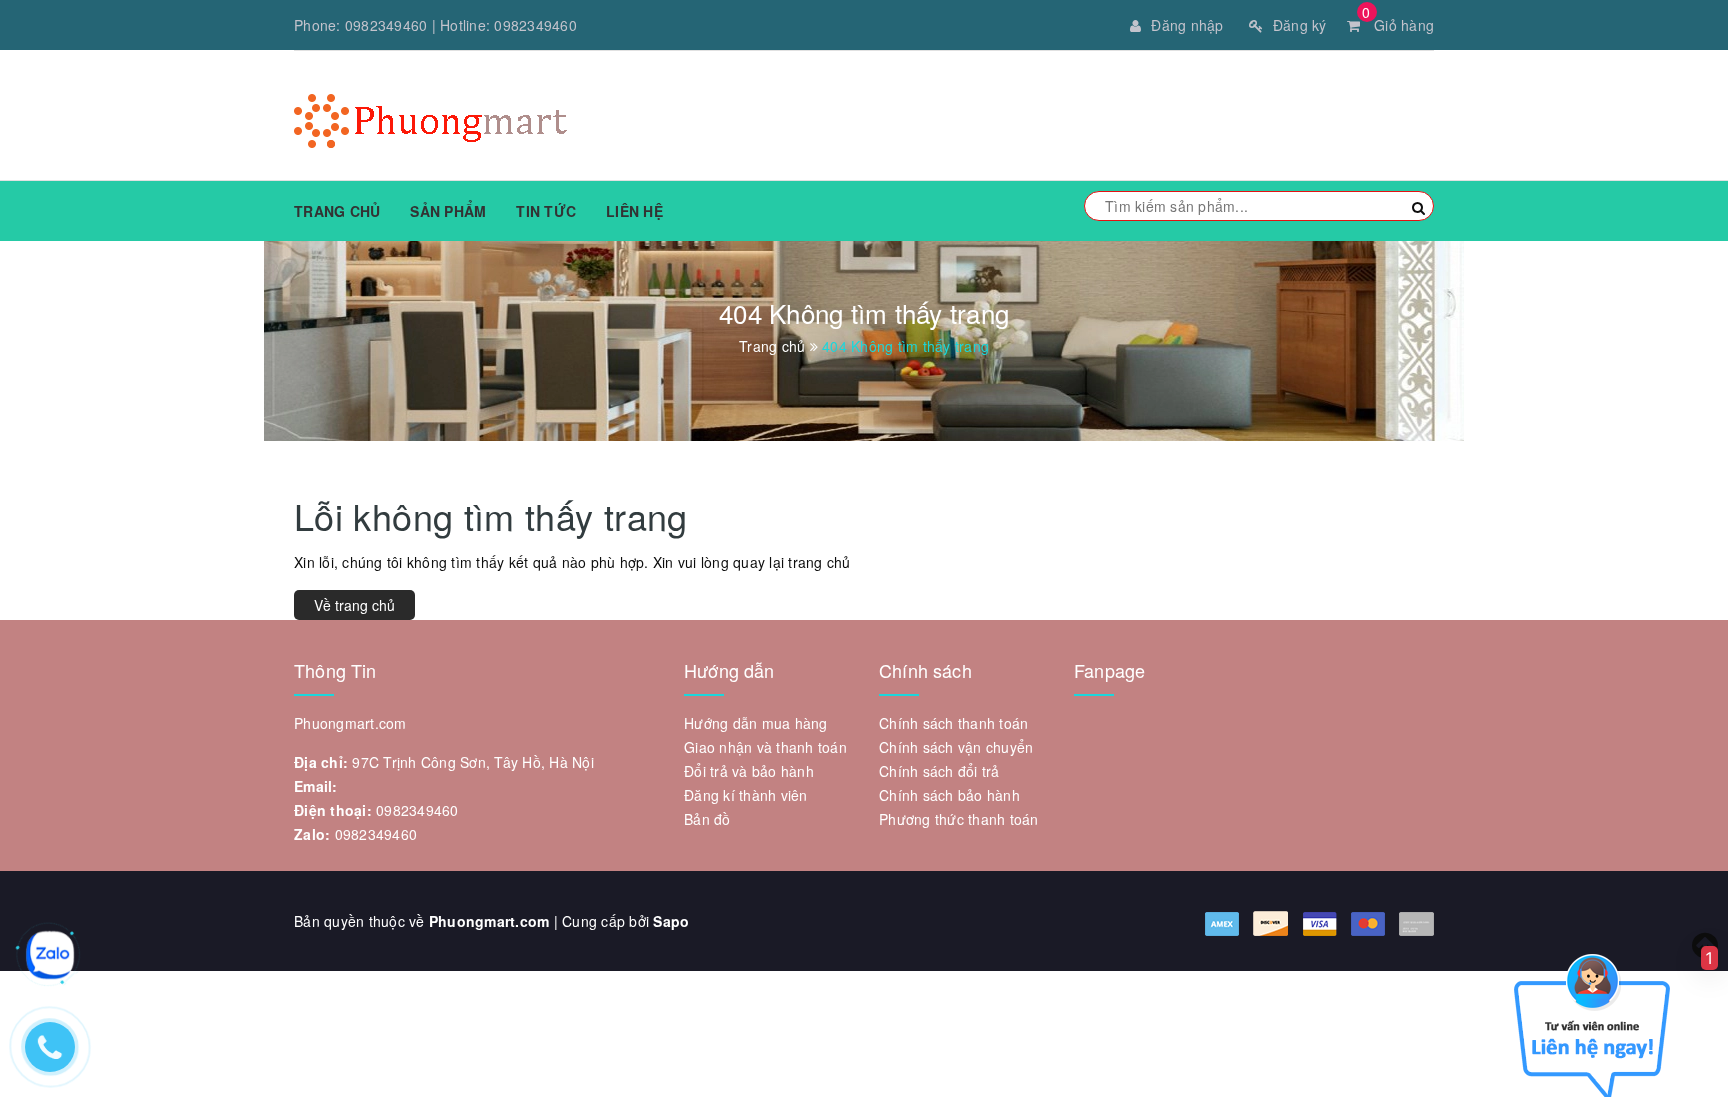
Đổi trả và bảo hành (749, 771)
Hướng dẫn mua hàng (756, 723)
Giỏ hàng (1398, 25)
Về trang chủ (354, 605)
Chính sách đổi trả (939, 771)
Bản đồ (707, 819)
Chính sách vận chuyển (956, 747)
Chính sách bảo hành (949, 795)
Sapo (671, 921)
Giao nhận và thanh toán (765, 747)
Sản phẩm (448, 211)
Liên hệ (634, 211)
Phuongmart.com (489, 921)
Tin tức (546, 211)
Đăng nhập (1187, 25)
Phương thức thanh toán (959, 819)
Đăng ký (1300, 25)
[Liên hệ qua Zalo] (50, 955)
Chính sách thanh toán (953, 723)
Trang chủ (337, 211)
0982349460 (386, 25)
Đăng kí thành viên (746, 795)
